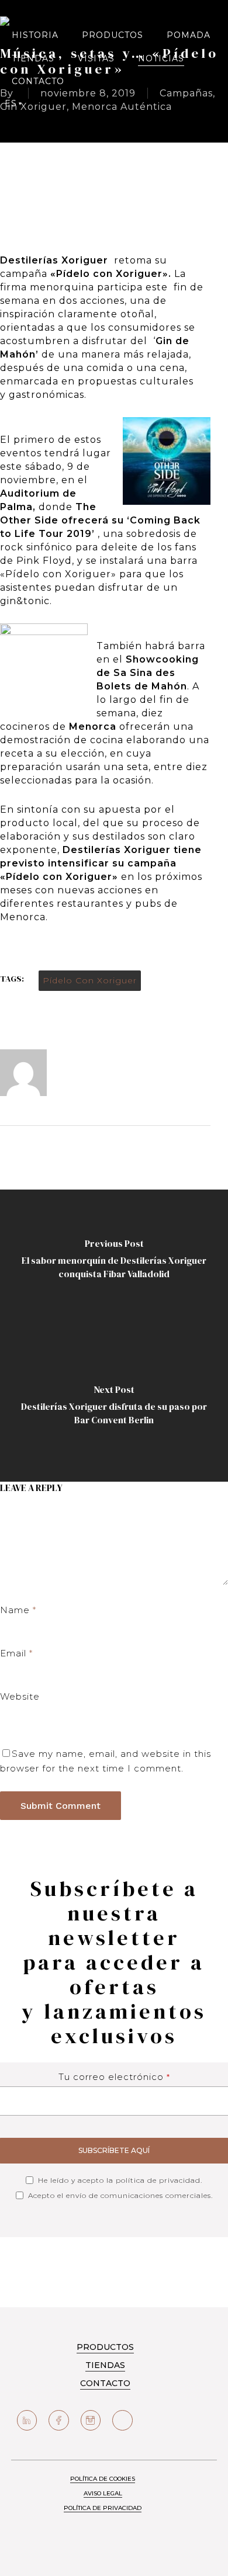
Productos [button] (105, 2347)
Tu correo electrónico (114, 2077)
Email (16, 1653)
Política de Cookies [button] (103, 2479)
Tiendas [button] (105, 2365)
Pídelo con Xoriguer (90, 980)
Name (18, 1610)
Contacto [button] (105, 2383)
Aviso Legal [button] (103, 2493)
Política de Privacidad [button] (103, 2508)
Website (20, 1696)
